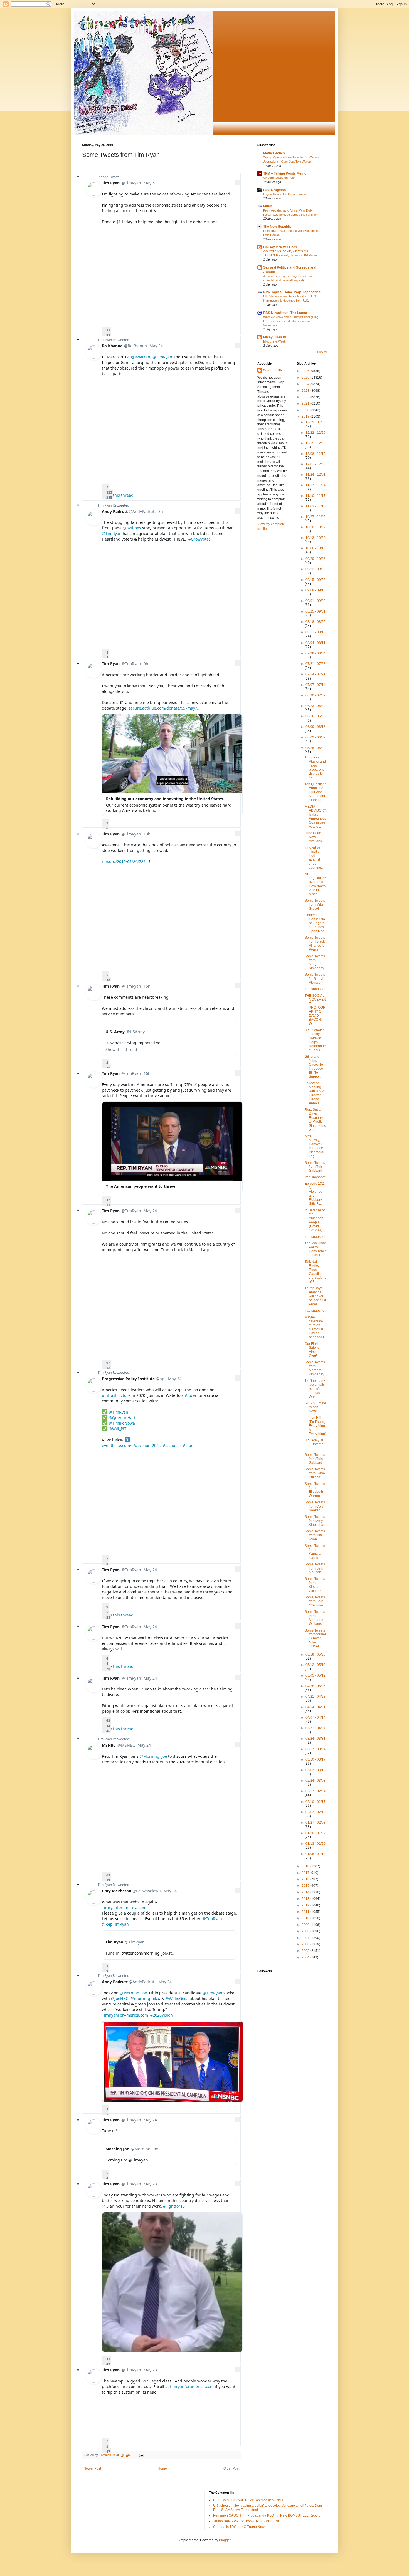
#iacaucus (172, 1445)
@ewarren (141, 357)
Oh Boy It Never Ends (280, 247)
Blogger (225, 2540)
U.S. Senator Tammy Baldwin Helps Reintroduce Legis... (315, 1040)
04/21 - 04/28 (316, 1697)
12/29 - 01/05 (316, 422)
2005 (306, 1951)
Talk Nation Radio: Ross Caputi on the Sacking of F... (316, 1272)
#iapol (189, 1445)
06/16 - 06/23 (316, 716)
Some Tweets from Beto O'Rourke (315, 1601)
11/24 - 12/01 (316, 475)
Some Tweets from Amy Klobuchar (315, 1521)
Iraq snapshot (315, 989)
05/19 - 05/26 (316, 1655)
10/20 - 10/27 (316, 527)
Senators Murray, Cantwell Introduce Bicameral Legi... (314, 1146)
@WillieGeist (177, 1998)
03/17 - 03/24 (316, 1749)
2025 (306, 378)
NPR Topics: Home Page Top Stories (292, 292)
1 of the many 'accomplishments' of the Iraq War (316, 1389)
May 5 (149, 183)
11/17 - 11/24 (316, 485)
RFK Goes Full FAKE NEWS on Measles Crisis (248, 2500)
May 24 (156, 346)
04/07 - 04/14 (316, 1717)
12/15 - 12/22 (316, 443)
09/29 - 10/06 (316, 559)
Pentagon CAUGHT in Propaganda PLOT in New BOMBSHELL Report (266, 2515)
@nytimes (132, 528)
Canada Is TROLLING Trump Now (239, 2527)
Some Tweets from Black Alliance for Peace (315, 944)
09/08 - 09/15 (316, 590)
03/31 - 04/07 (316, 1728)
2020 (306, 410)
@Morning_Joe (153, 1756)
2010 (306, 1918)
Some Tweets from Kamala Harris (315, 1552)
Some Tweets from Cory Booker (315, 1506)
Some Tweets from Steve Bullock (315, 1473)
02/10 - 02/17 (316, 1802)
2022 (306, 397)
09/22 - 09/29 (316, 569)
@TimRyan (162, 357)
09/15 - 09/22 (316, 580)
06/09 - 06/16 (316, 727)
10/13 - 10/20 (316, 538)
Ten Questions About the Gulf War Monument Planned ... (316, 792)
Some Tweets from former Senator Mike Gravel (315, 1638)
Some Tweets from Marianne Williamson (315, 1618)
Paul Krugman (274, 190)
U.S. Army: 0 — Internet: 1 (315, 1444)
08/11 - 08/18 (316, 632)
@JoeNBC (120, 1998)
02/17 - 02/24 (316, 1791)
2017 (306, 1873)
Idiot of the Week (274, 341)
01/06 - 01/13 (316, 1854)
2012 (306, 1905)
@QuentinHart (122, 1418)
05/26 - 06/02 (316, 748)
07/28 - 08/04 (316, 653)
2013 (306, 1899)
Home (162, 2468)
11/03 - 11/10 (316, 506)
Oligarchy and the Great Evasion (285, 194)
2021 (306, 403)
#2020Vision (162, 2015)
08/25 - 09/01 (316, 611)
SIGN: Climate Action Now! (315, 1407)
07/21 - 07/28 (316, 664)
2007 (306, 1938)
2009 (306, 1925)
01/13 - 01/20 (316, 1844)
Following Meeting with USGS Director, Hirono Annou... (315, 1093)
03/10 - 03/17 (316, 1759)
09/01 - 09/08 (316, 601)
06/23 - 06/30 (316, 706)
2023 (306, 391)
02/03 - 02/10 (316, 1812)
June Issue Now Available (314, 837)
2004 (306, 1957)
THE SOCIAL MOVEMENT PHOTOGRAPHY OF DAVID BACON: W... (315, 1010)
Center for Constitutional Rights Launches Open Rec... (316, 923)
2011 (306, 1912)
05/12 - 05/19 (316, 1665)
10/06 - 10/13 (316, 548)
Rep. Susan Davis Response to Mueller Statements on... (315, 1120)
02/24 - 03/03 (316, 1781)
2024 (306, 384)
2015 (306, 1886)
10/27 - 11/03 (316, 517)
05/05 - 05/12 (316, 1675)
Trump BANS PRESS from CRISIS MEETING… (248, 2521)
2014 (306, 1892)
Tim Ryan (105, 340)
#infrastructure (116, 1395)
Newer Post (92, 2468)
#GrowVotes (199, 539)
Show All (322, 352)
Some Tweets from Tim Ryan (315, 1535)
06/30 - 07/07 (316, 695)
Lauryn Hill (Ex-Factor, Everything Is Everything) (315, 1426)
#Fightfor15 (174, 2206)
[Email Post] (141, 2455)
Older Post (231, 2468)
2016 (306, 1879)
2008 (306, 1931)
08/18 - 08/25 (316, 622)
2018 (306, 1866)
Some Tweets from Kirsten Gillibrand (315, 1585)
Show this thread (118, 495)
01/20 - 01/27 (316, 1833)
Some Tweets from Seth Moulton (315, 1568)
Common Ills (273, 370)
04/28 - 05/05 (316, 1686)
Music (268, 206)
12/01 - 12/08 (316, 464)
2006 (306, 1944)
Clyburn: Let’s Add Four (279, 178)
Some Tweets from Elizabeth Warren (315, 1490)
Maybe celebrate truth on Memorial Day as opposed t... (316, 1327)
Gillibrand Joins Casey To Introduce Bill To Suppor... (314, 1067)
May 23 (150, 2184)
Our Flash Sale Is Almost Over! (312, 1350)
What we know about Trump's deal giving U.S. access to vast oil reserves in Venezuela (291, 321)
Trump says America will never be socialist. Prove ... (316, 1296)
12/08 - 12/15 (316, 454)
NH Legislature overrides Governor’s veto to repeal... (315, 884)
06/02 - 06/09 (316, 737)
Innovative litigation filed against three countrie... (314, 857)
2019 (306, 416)
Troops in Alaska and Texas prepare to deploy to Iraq (315, 767)
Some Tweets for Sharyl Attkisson (315, 979)
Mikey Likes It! (275, 337)
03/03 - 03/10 (316, 1770)
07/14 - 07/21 (316, 674)
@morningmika (145, 1998)
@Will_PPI (118, 1429)
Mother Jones (274, 153)
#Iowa (190, 1395)
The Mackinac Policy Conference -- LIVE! (316, 1249)
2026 (306, 371)
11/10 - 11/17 (316, 496)
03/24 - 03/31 (316, 1739)
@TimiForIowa (122, 1423)
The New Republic (277, 227)
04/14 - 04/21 (316, 1707)
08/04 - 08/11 (316, 643)
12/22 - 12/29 (316, 433)
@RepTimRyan (115, 1924)
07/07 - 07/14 (316, 685)
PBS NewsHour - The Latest (285, 313)
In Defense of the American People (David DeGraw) (315, 1220)
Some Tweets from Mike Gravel (315, 905)
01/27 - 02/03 (316, 1823)
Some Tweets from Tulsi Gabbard (315, 1167)
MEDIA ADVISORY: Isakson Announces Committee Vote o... (316, 817)
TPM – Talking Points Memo (285, 173)
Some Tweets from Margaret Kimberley (315, 962)
